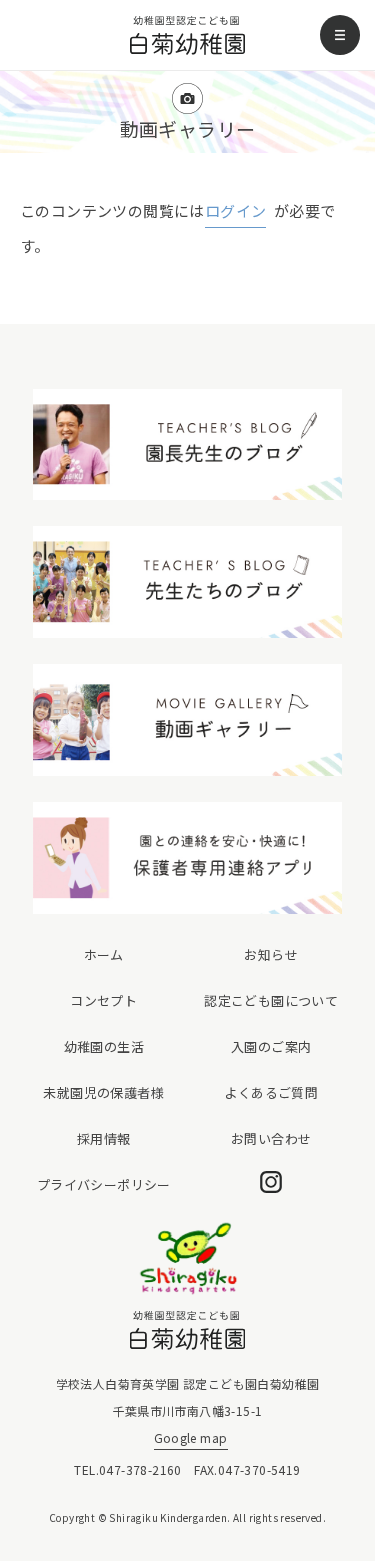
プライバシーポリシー (104, 1184)
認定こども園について (271, 1000)
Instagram (271, 1182)
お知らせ (271, 954)
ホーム (104, 954)
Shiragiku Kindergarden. (169, 1517)
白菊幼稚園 (187, 35)
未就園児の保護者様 (103, 1092)
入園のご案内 (271, 1046)
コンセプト (103, 1000)
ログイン (236, 210)
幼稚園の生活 (104, 1046)
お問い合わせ (271, 1138)
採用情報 (104, 1138)
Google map (191, 1437)
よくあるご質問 (271, 1092)
